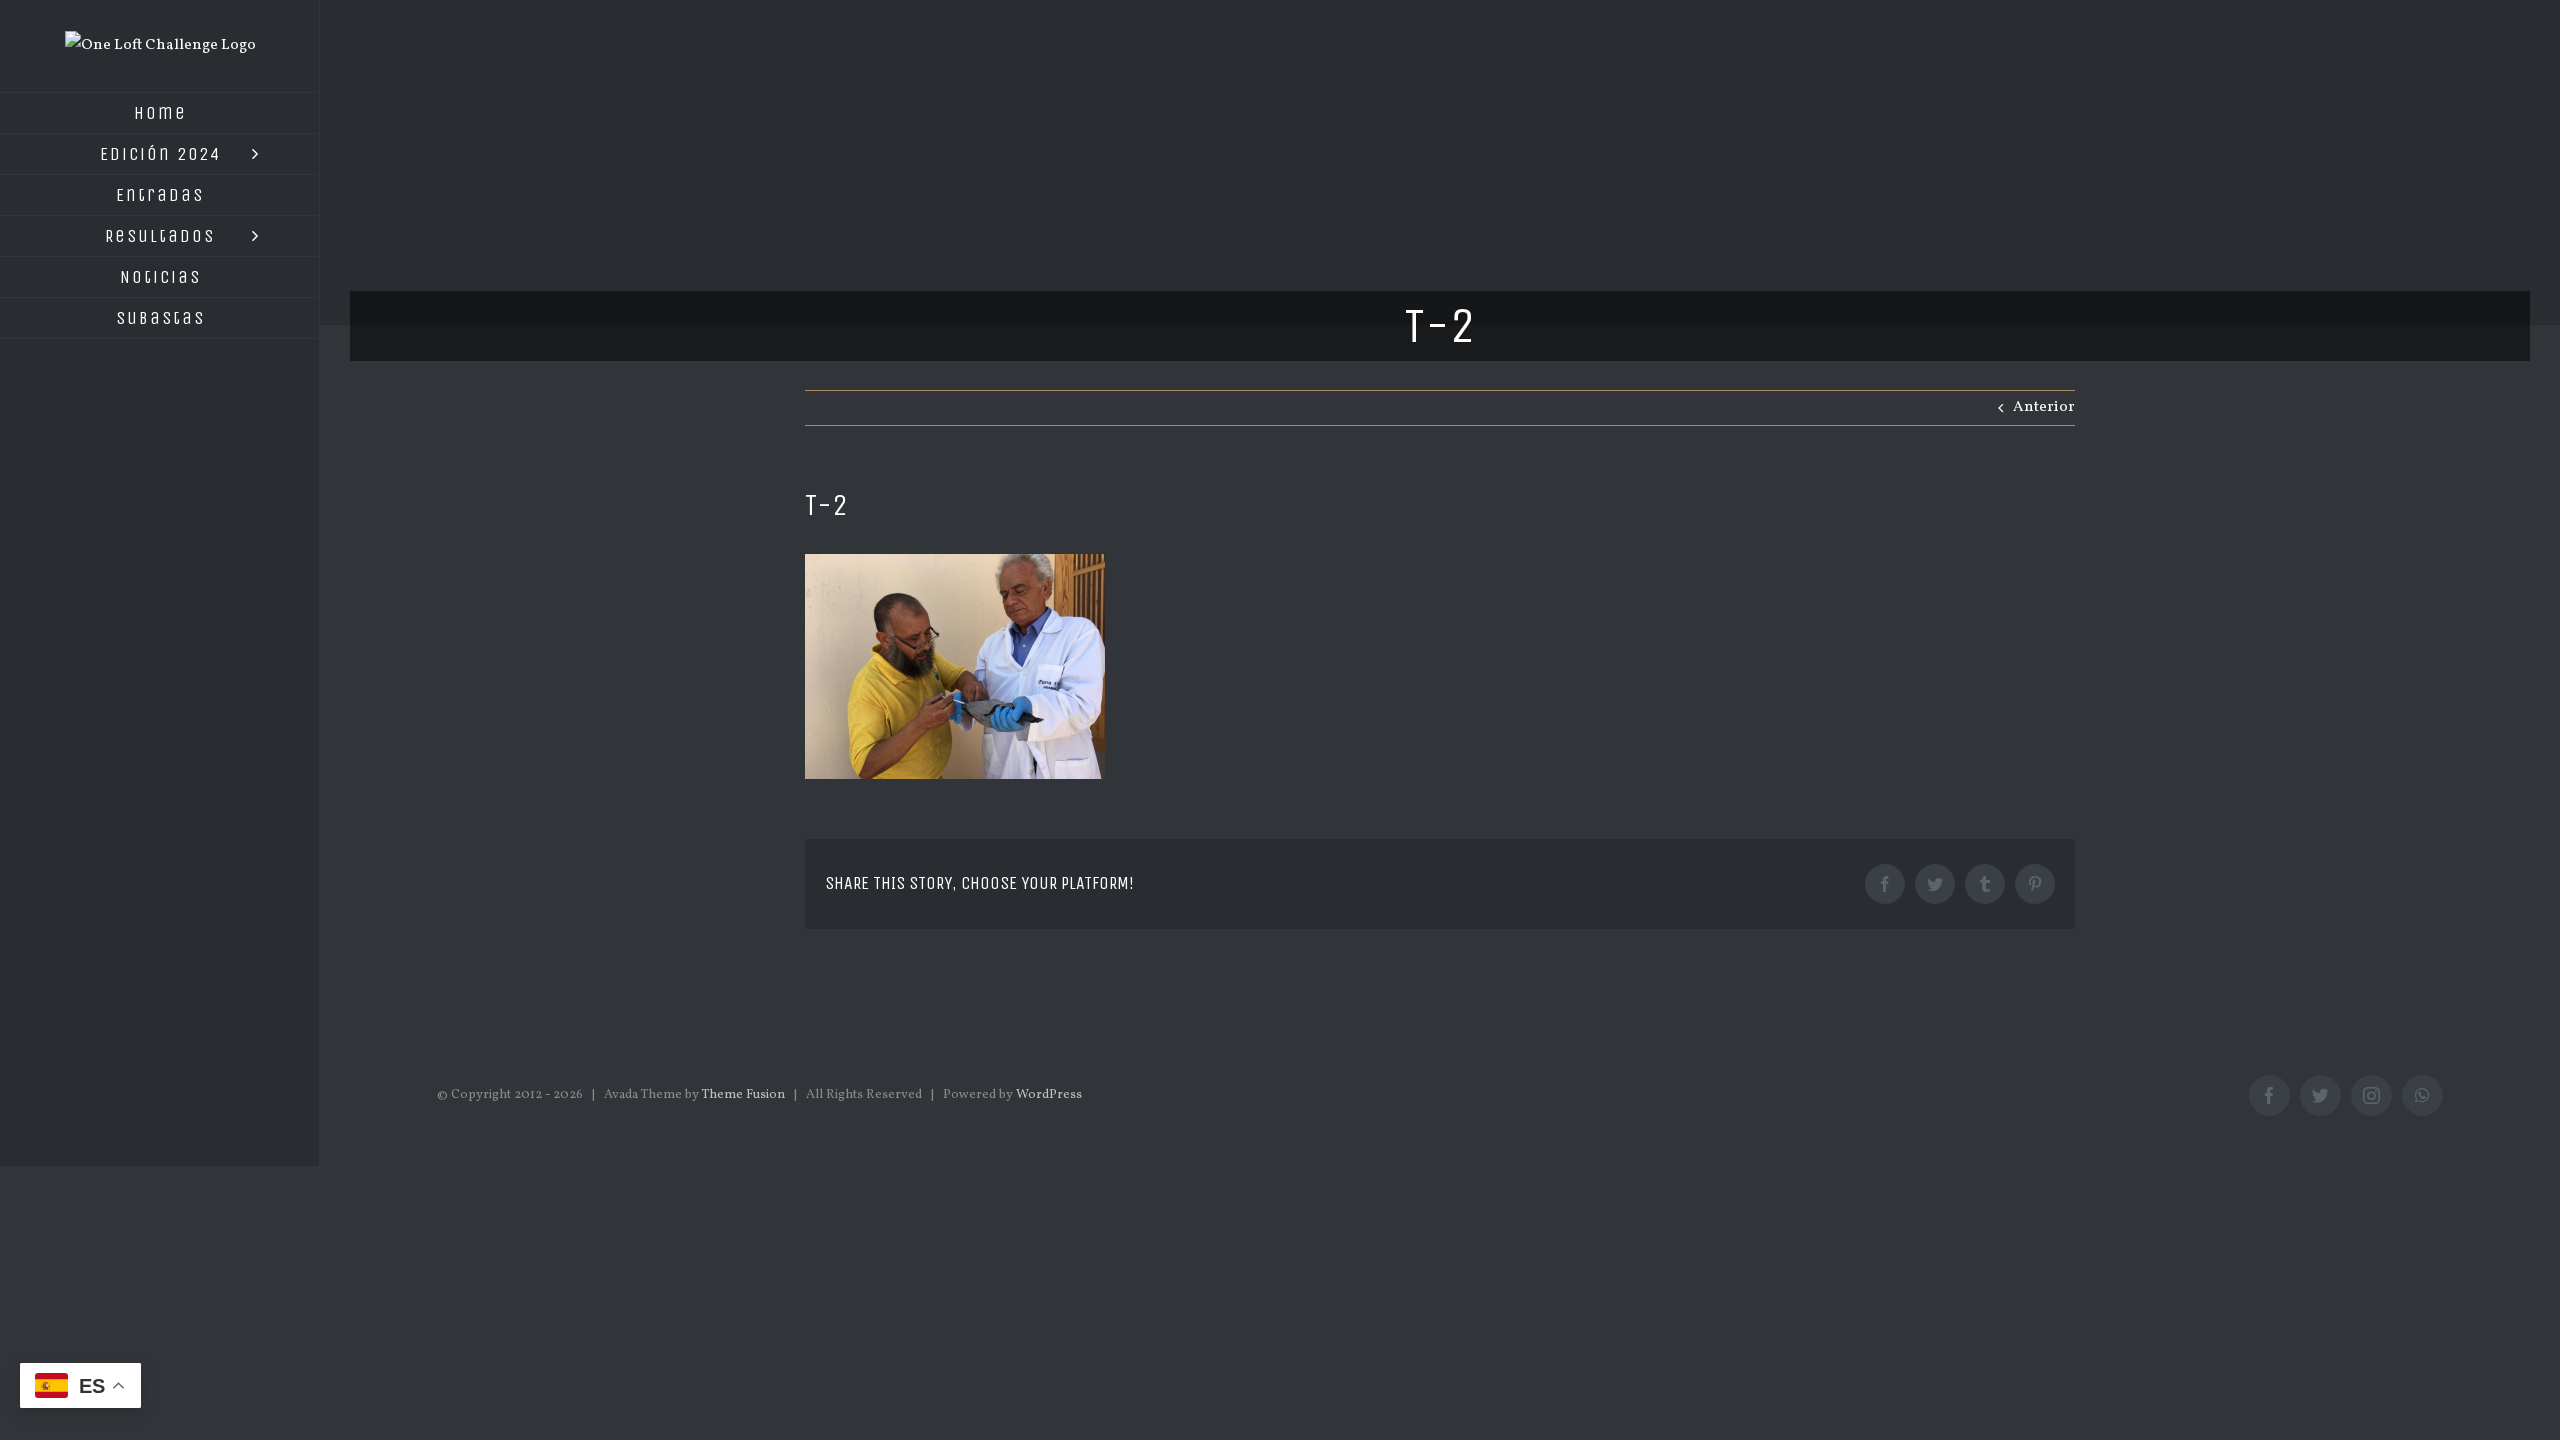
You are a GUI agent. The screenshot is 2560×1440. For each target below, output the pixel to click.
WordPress (1049, 1095)
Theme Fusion (743, 1095)
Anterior (2044, 407)
